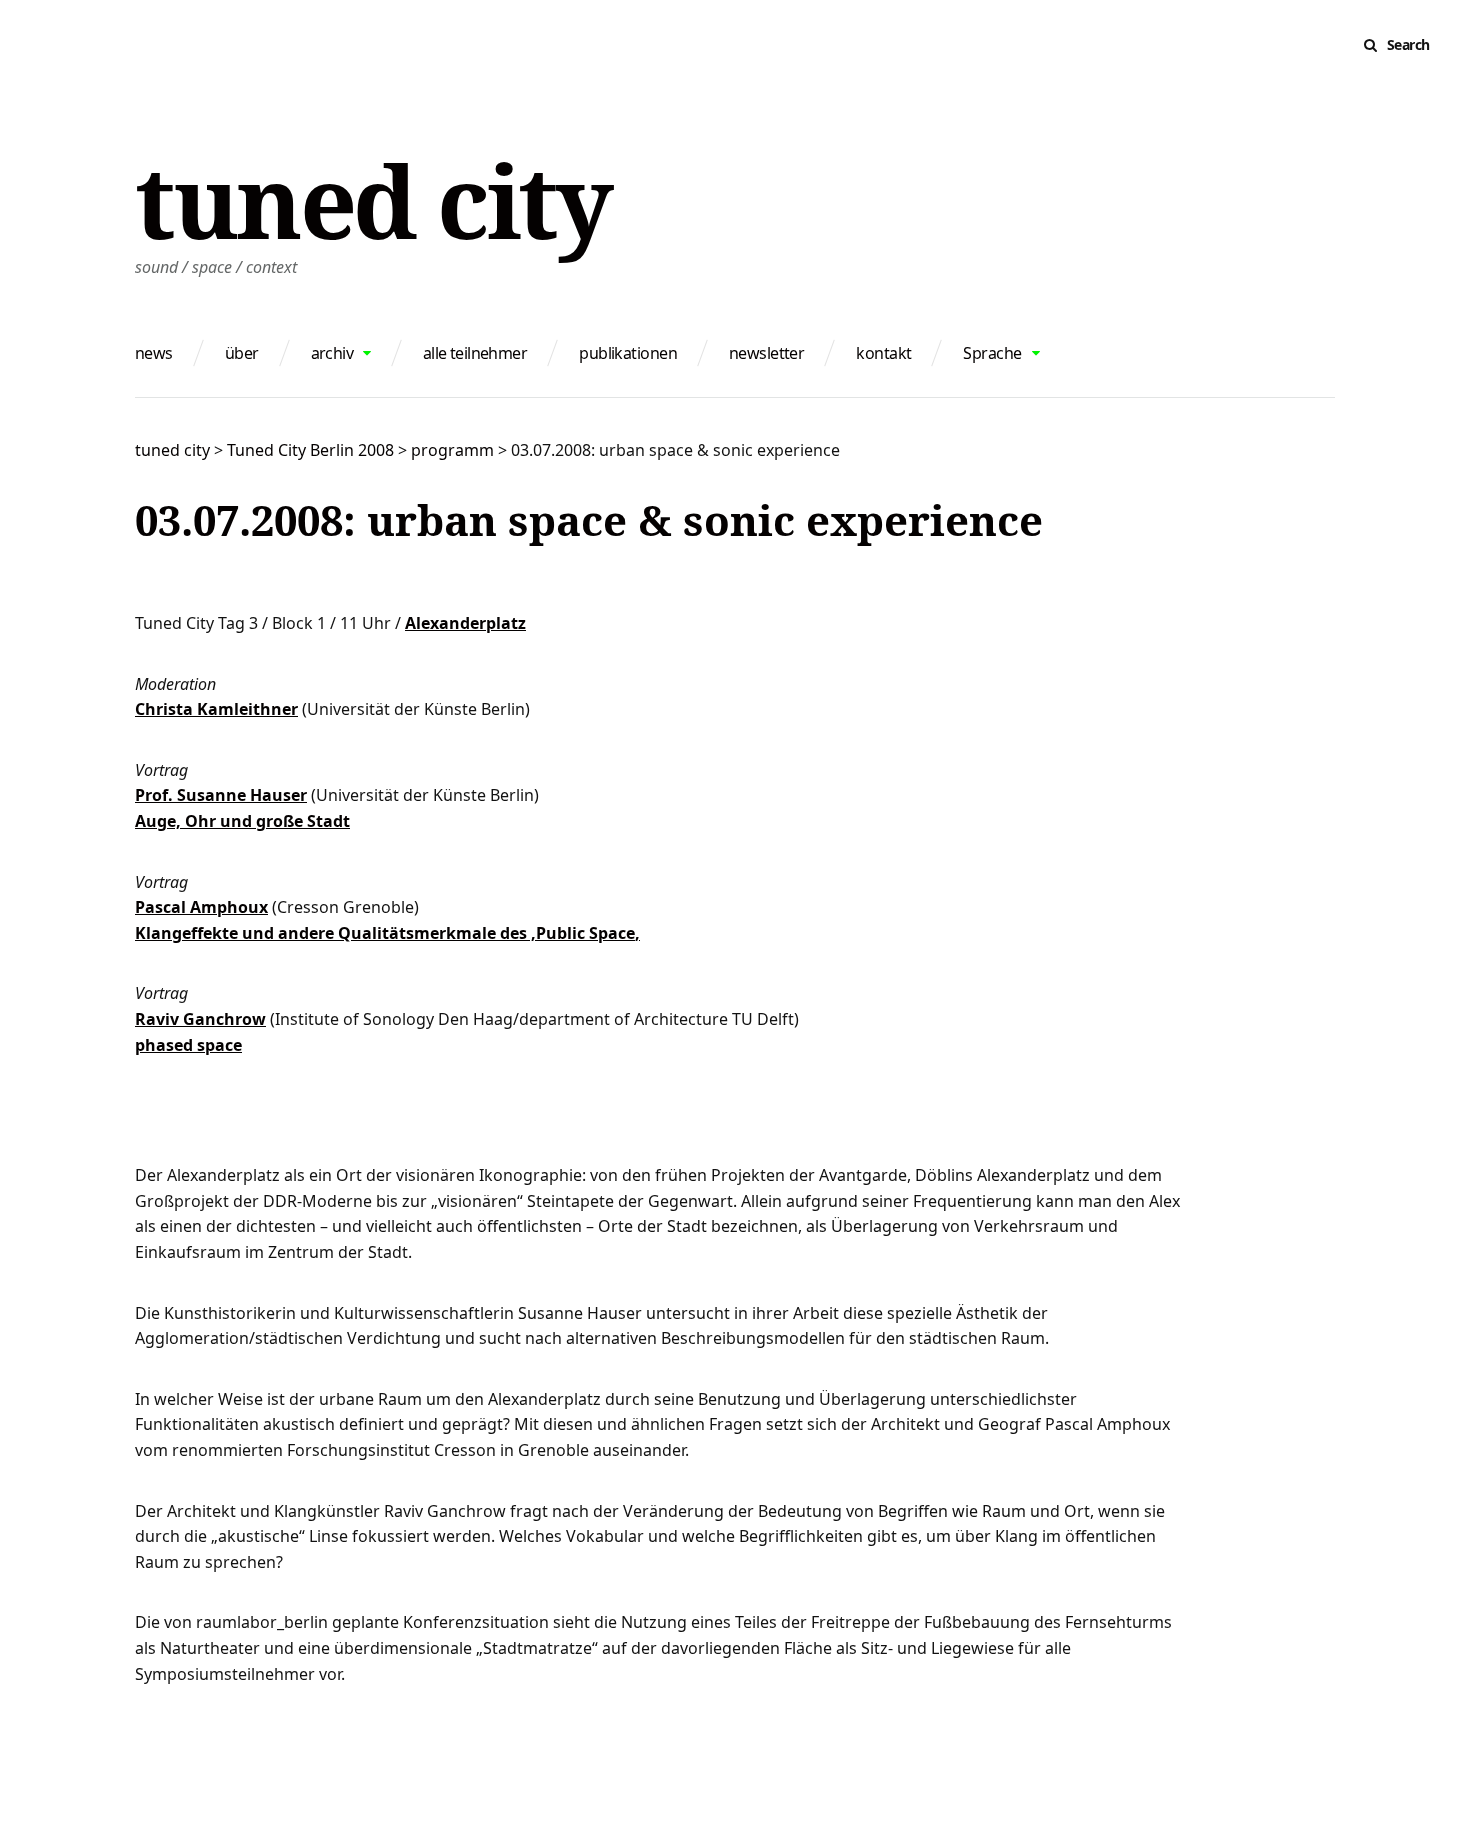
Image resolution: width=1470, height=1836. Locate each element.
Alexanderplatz (465, 623)
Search (1408, 44)
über (242, 353)
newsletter (766, 353)
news (154, 353)
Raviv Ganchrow (200, 1019)
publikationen (628, 353)
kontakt (883, 353)
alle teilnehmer (475, 353)
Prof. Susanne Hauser (221, 795)
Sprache (992, 353)
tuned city (372, 200)
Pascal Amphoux (201, 907)
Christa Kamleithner (216, 709)
